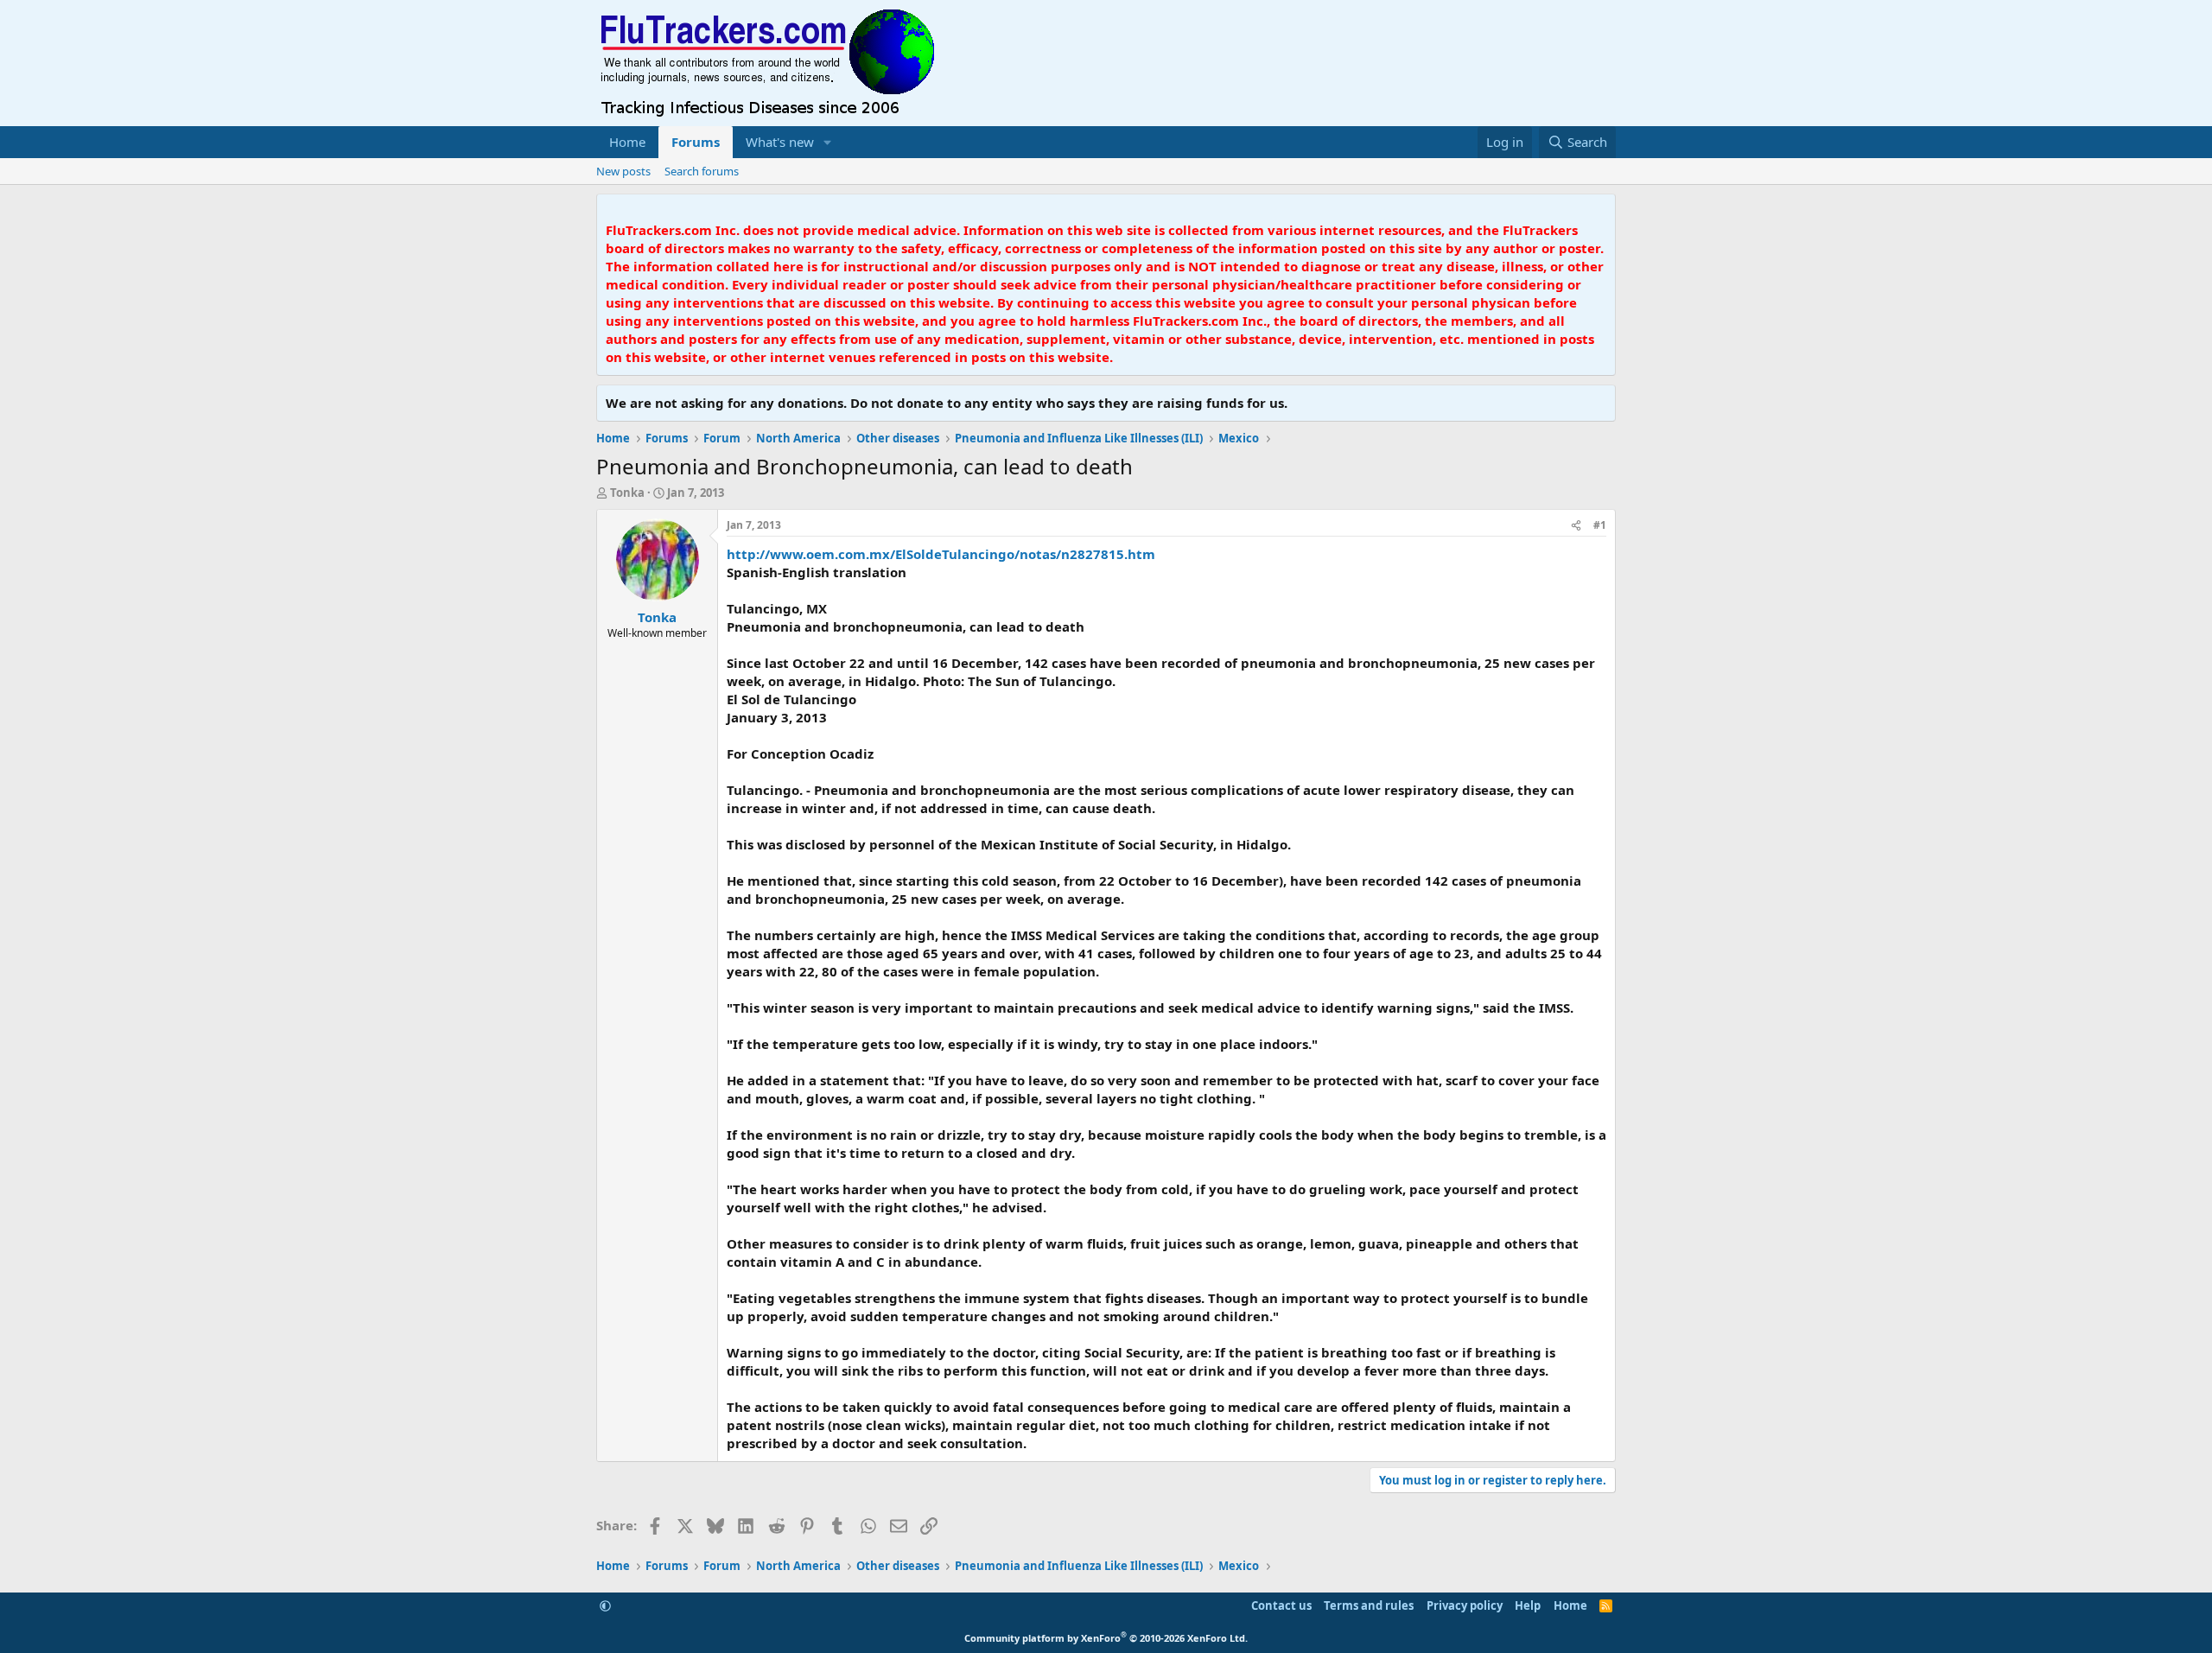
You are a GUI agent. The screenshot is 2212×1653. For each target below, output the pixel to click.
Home (627, 142)
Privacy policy (1465, 1605)
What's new (780, 142)
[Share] (1576, 526)
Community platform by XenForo (1106, 1638)
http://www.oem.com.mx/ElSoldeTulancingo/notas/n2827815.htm (941, 554)
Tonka (627, 493)
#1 (1600, 525)
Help (1528, 1605)
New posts (623, 171)
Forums (696, 142)
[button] (828, 142)
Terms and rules (1369, 1605)
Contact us (1281, 1605)
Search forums (702, 171)
